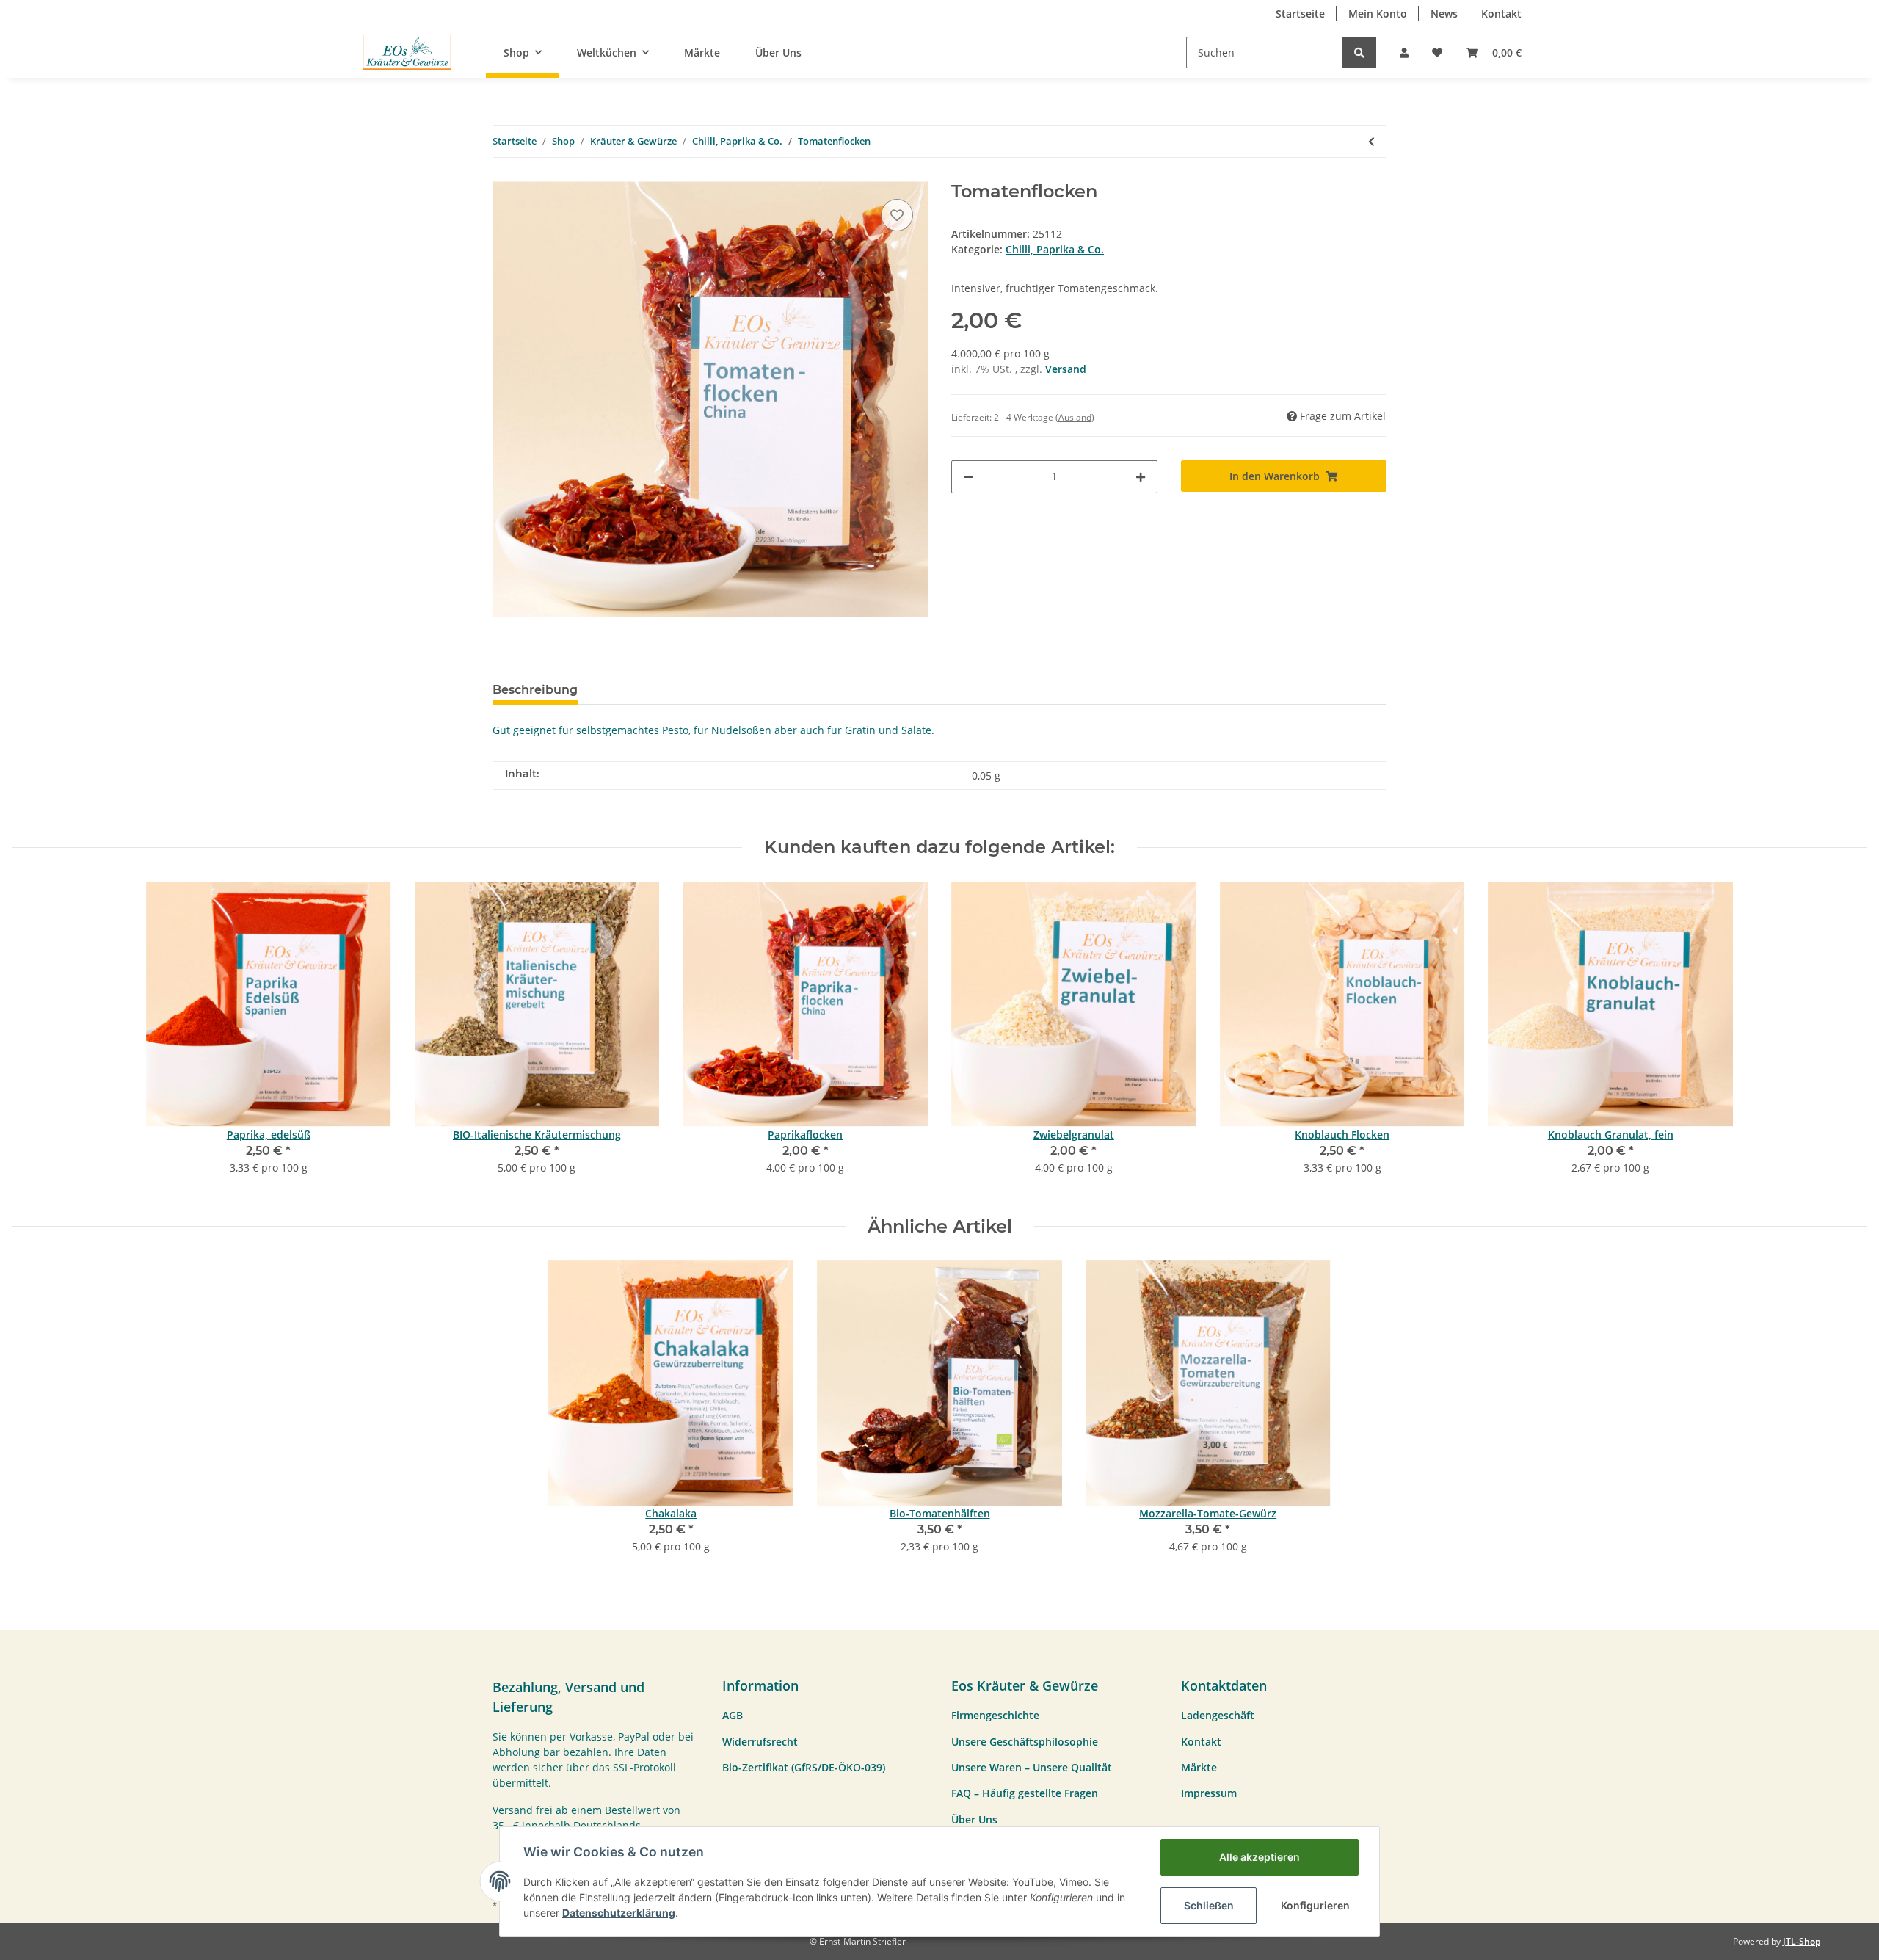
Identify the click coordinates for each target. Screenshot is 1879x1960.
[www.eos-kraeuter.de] (407, 52)
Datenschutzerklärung (619, 1913)
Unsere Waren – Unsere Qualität (1032, 1767)
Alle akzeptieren (1260, 1857)
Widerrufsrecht (760, 1742)
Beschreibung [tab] (535, 690)
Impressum (1209, 1793)
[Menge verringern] (968, 477)
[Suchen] (1359, 52)
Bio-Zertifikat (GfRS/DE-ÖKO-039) (804, 1767)
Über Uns (778, 52)
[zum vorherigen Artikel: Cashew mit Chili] (1371, 141)
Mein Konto (1378, 14)
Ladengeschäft (1218, 1715)
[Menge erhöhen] (1141, 477)
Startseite (1300, 14)
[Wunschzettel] (1437, 52)
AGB (733, 1715)
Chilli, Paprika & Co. (1055, 249)
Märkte (702, 52)
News (1444, 14)
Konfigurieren (1315, 1905)
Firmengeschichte (995, 1715)
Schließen (1209, 1905)
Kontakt (1501, 14)
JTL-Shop (1802, 1941)
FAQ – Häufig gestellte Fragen (1025, 1793)
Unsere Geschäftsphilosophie (1025, 1742)
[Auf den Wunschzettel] (897, 215)
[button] (1404, 52)
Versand (1066, 369)
